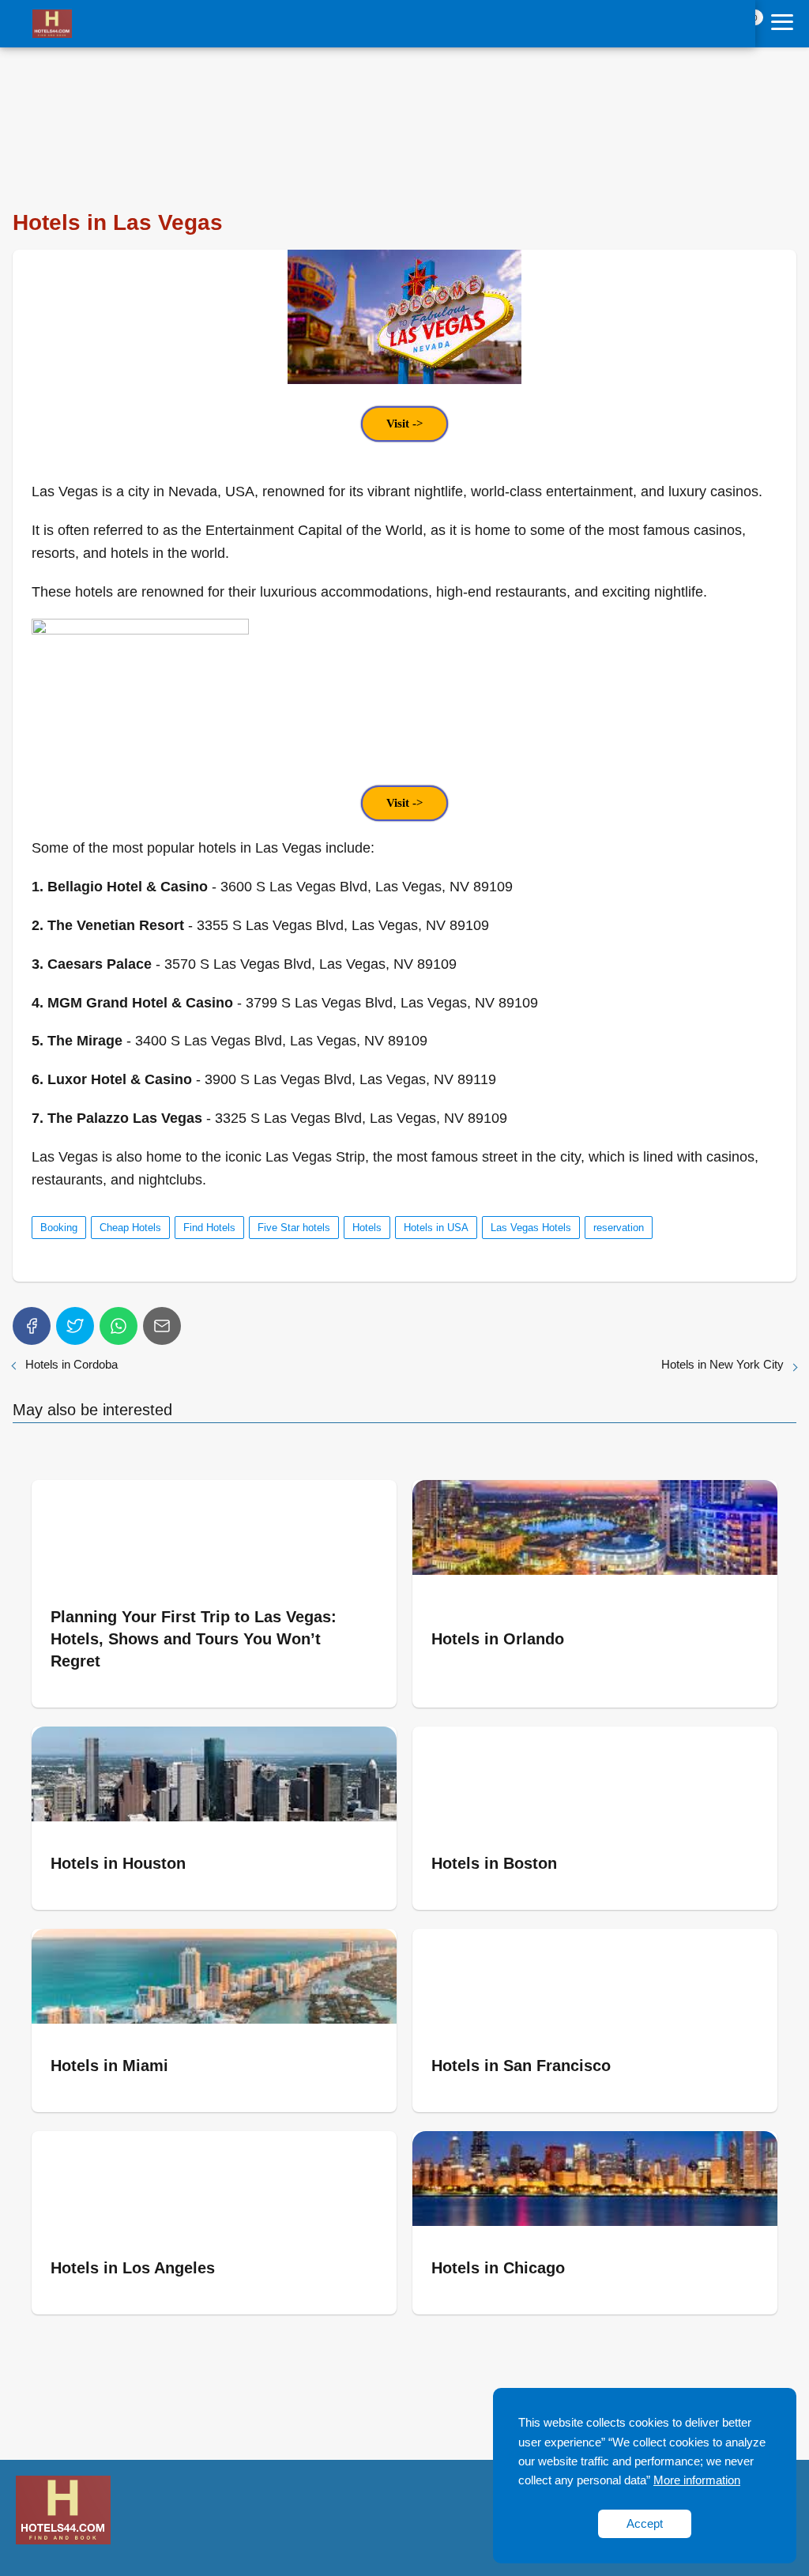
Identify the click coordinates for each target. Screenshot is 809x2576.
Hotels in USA (436, 1228)
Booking (59, 1228)
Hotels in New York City (722, 1364)
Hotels (367, 1228)
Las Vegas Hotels (531, 1228)
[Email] (162, 1326)
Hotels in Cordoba (71, 1364)
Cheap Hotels (130, 1228)
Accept (645, 2523)
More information (697, 2480)
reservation (619, 1228)
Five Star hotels (294, 1228)
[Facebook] (32, 1326)
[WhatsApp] (119, 1326)
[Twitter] (75, 1326)
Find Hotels (209, 1228)
